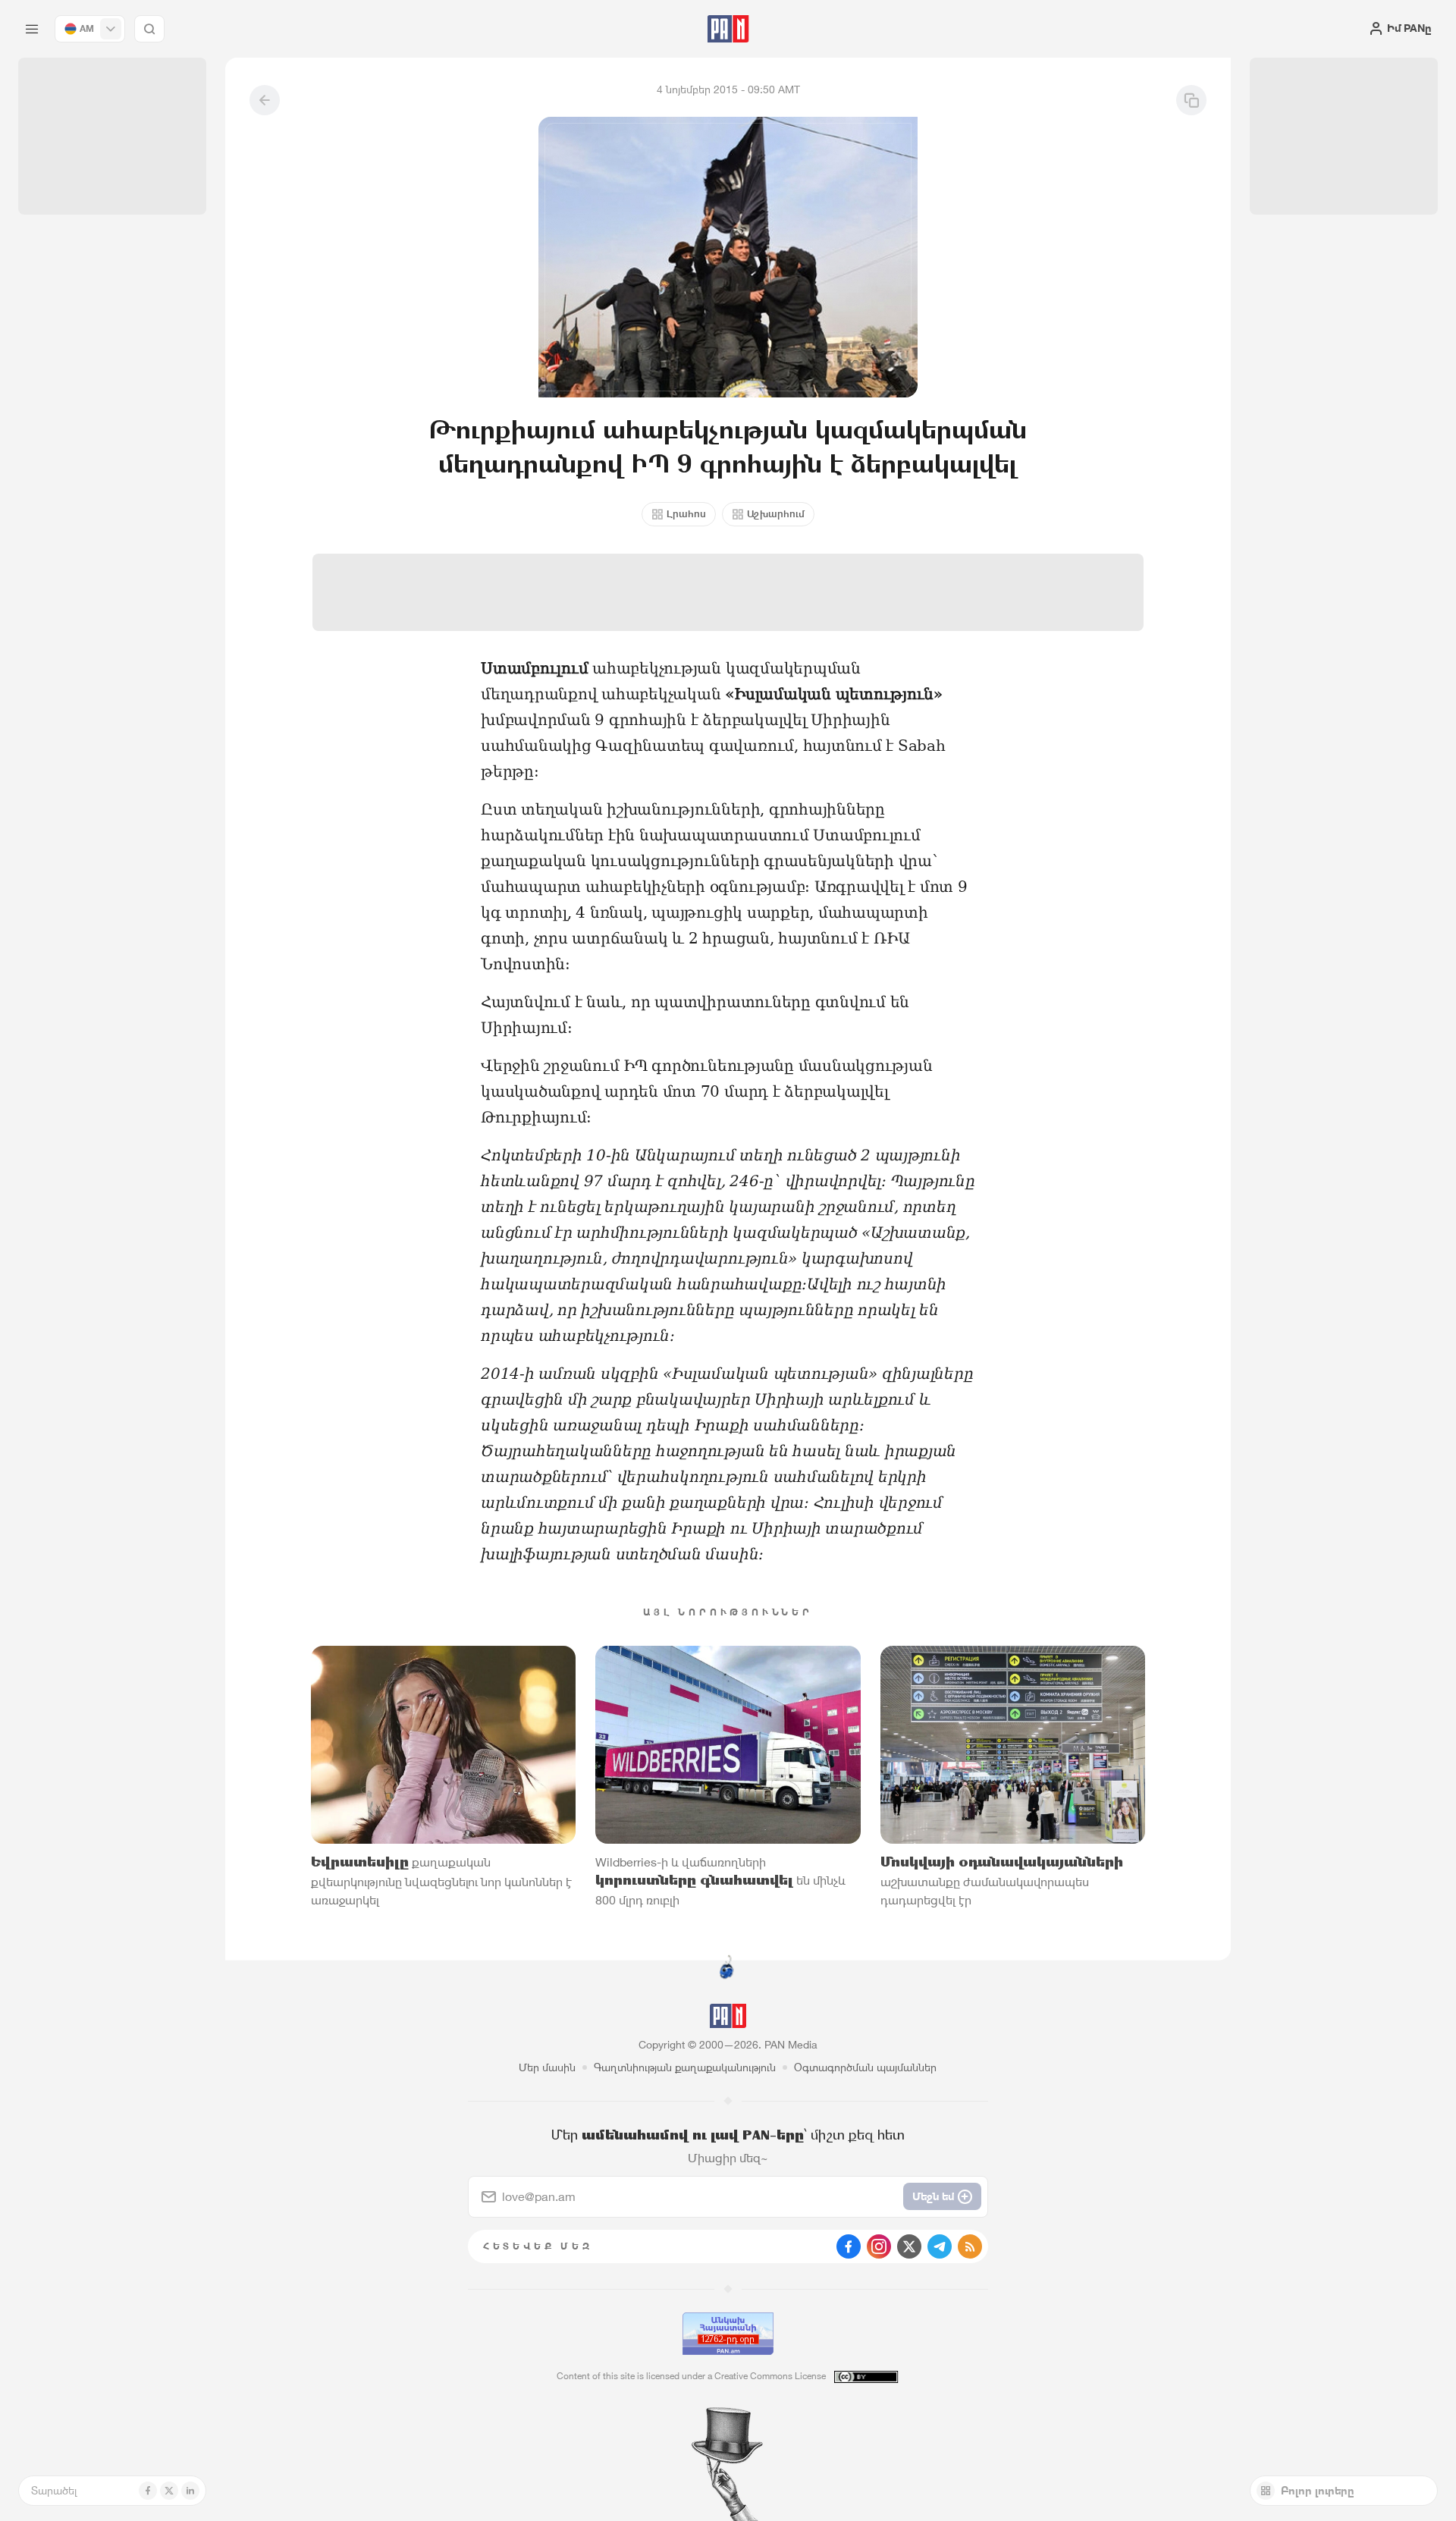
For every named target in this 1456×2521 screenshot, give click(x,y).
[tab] (915, 496)
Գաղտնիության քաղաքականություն (685, 2067)
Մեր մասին (547, 2067)
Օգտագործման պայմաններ (865, 2067)
